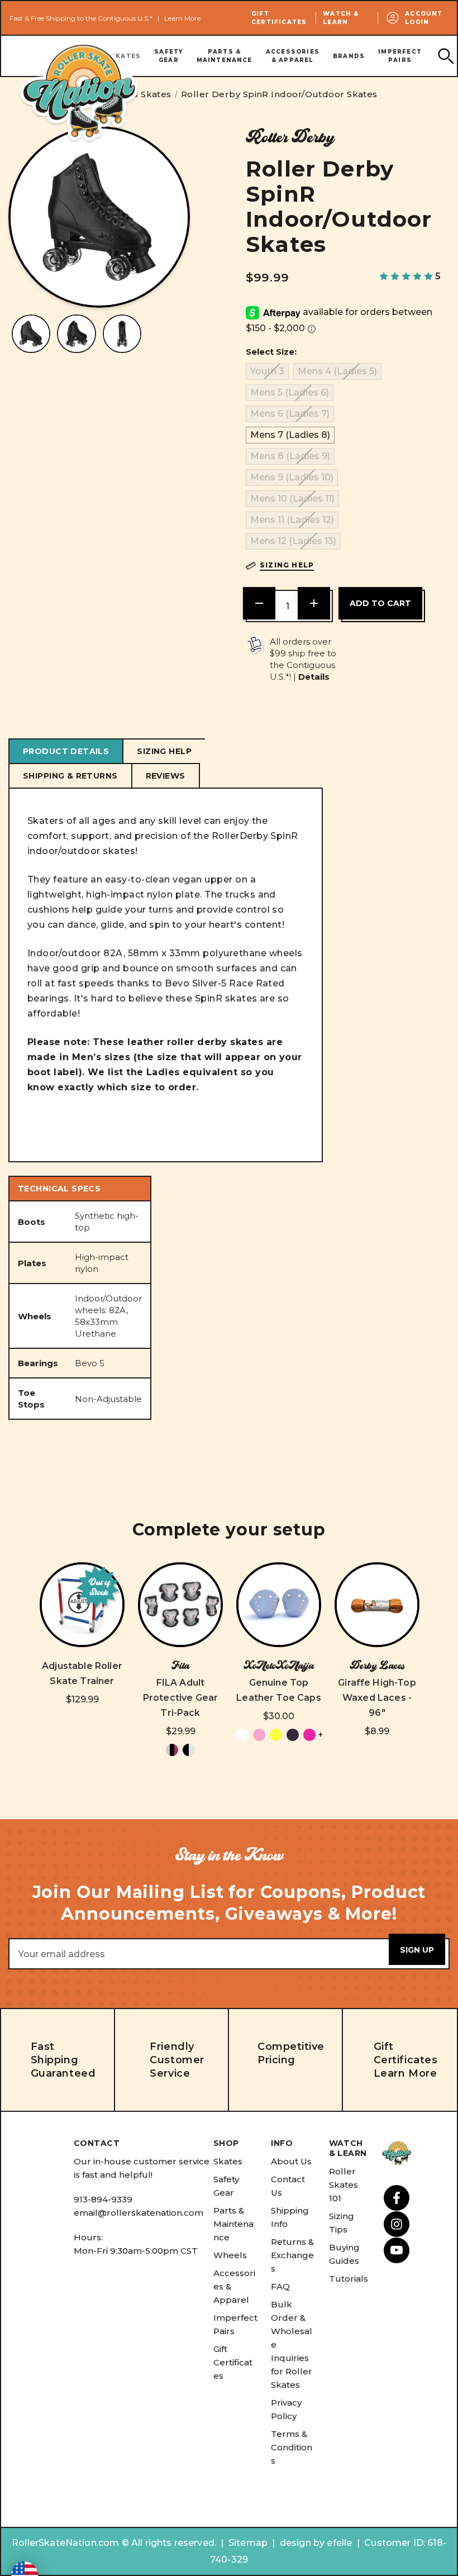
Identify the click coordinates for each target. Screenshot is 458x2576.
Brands (349, 56)
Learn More (182, 18)
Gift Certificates (279, 18)
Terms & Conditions (292, 2447)
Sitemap (248, 2543)
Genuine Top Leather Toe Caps (279, 1690)
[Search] (445, 56)
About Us (291, 2161)
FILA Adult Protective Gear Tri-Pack (180, 1698)
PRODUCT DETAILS (66, 751)
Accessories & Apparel (293, 56)
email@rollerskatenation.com (139, 2213)
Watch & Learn (341, 18)
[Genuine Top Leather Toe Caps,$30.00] (279, 1605)
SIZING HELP (164, 751)
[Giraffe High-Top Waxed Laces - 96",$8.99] (377, 1605)
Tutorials (349, 2279)
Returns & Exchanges (292, 2255)
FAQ (280, 2286)
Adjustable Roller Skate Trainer (82, 1673)
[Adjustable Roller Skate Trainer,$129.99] (82, 1605)
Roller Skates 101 (344, 2185)
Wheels (230, 2255)
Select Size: (271, 352)
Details (314, 677)
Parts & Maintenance (225, 56)
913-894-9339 (103, 2199)
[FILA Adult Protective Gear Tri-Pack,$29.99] (180, 1605)
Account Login (424, 18)
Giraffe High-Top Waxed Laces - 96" (377, 1698)
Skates (228, 2161)
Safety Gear (168, 56)
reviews (166, 776)
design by (302, 2543)
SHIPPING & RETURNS (70, 776)
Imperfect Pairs (400, 56)
